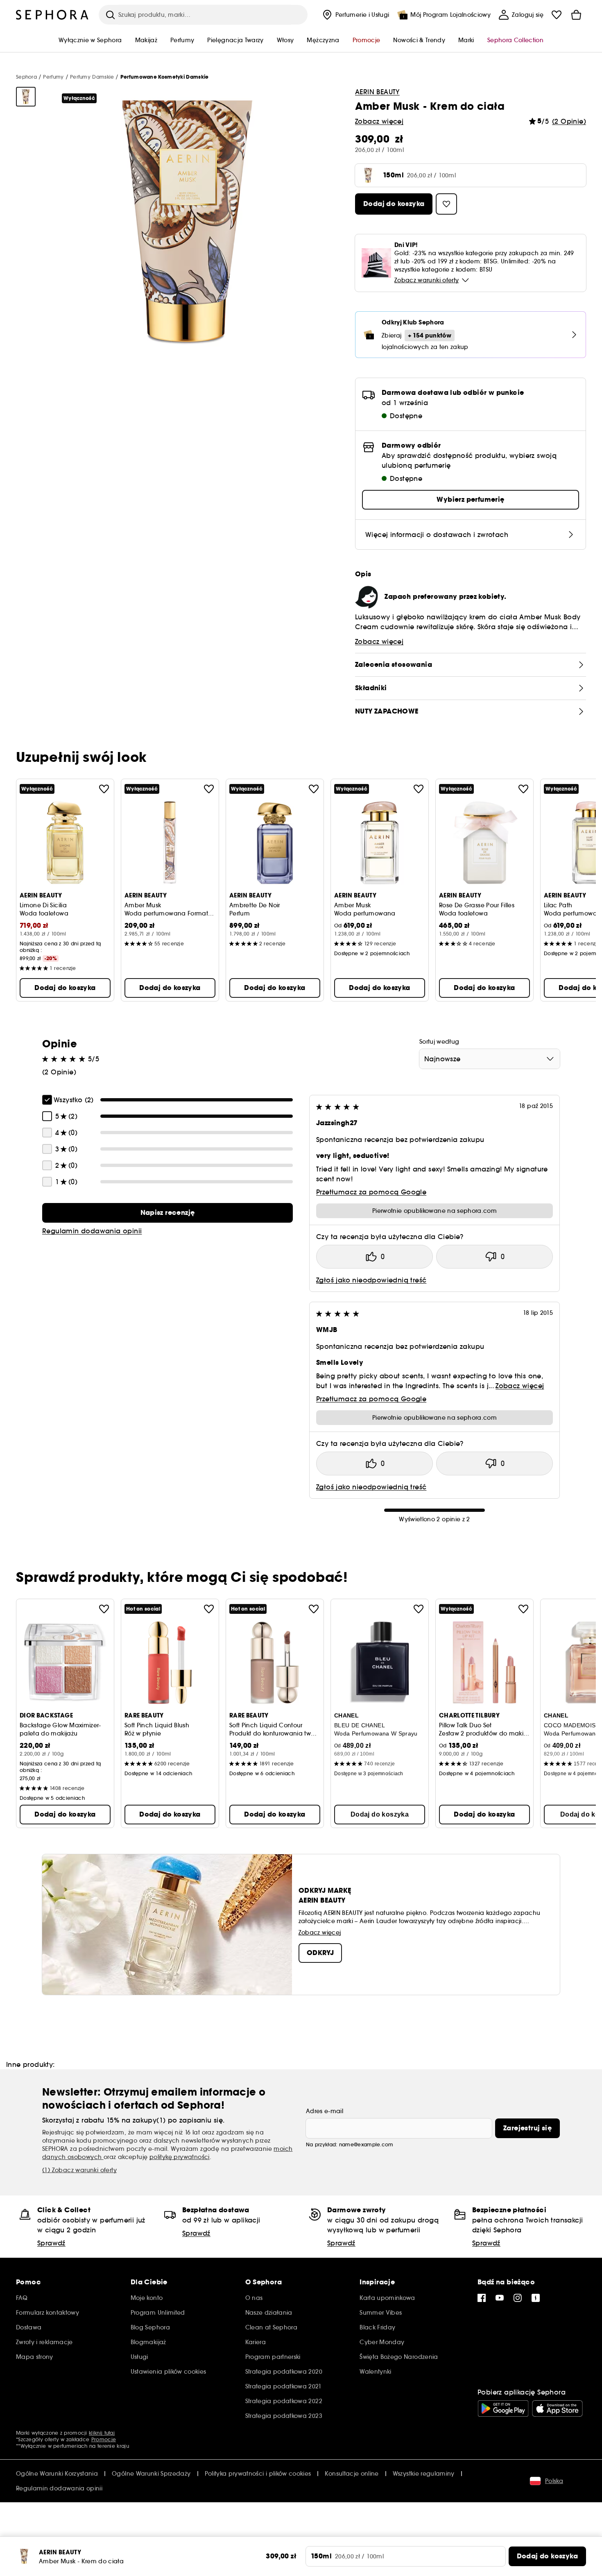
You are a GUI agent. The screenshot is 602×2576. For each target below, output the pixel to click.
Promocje (104, 2439)
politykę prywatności (180, 2157)
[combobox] (490, 1059)
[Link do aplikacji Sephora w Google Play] (503, 2408)
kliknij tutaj (102, 2433)
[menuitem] (355, 15)
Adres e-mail (325, 2111)
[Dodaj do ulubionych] (104, 789)
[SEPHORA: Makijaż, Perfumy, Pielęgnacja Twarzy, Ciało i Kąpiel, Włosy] (52, 15)
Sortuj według (439, 1042)
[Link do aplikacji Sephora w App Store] (557, 2408)
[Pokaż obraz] (26, 97)
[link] (167, 1213)
